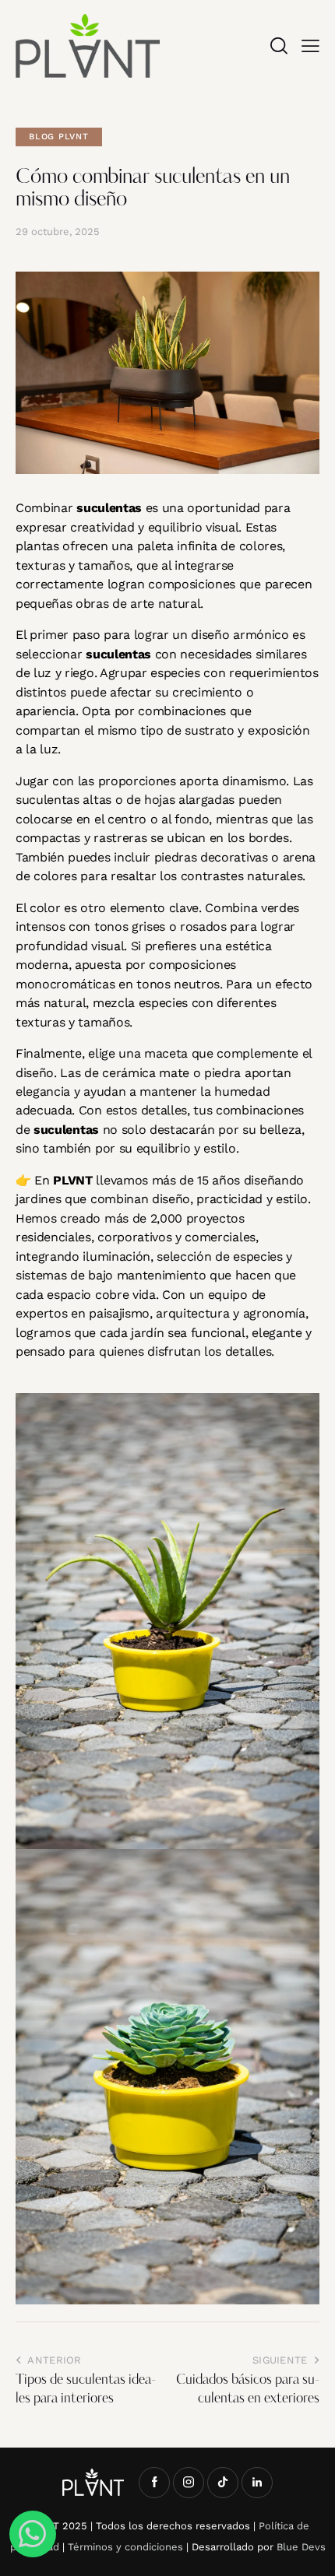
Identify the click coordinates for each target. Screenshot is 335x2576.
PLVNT (72, 1180)
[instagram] (189, 2483)
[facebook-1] (154, 2483)
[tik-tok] (223, 2483)
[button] (310, 46)
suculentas (109, 508)
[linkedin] (257, 2483)
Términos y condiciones (125, 2547)
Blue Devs (301, 2547)
